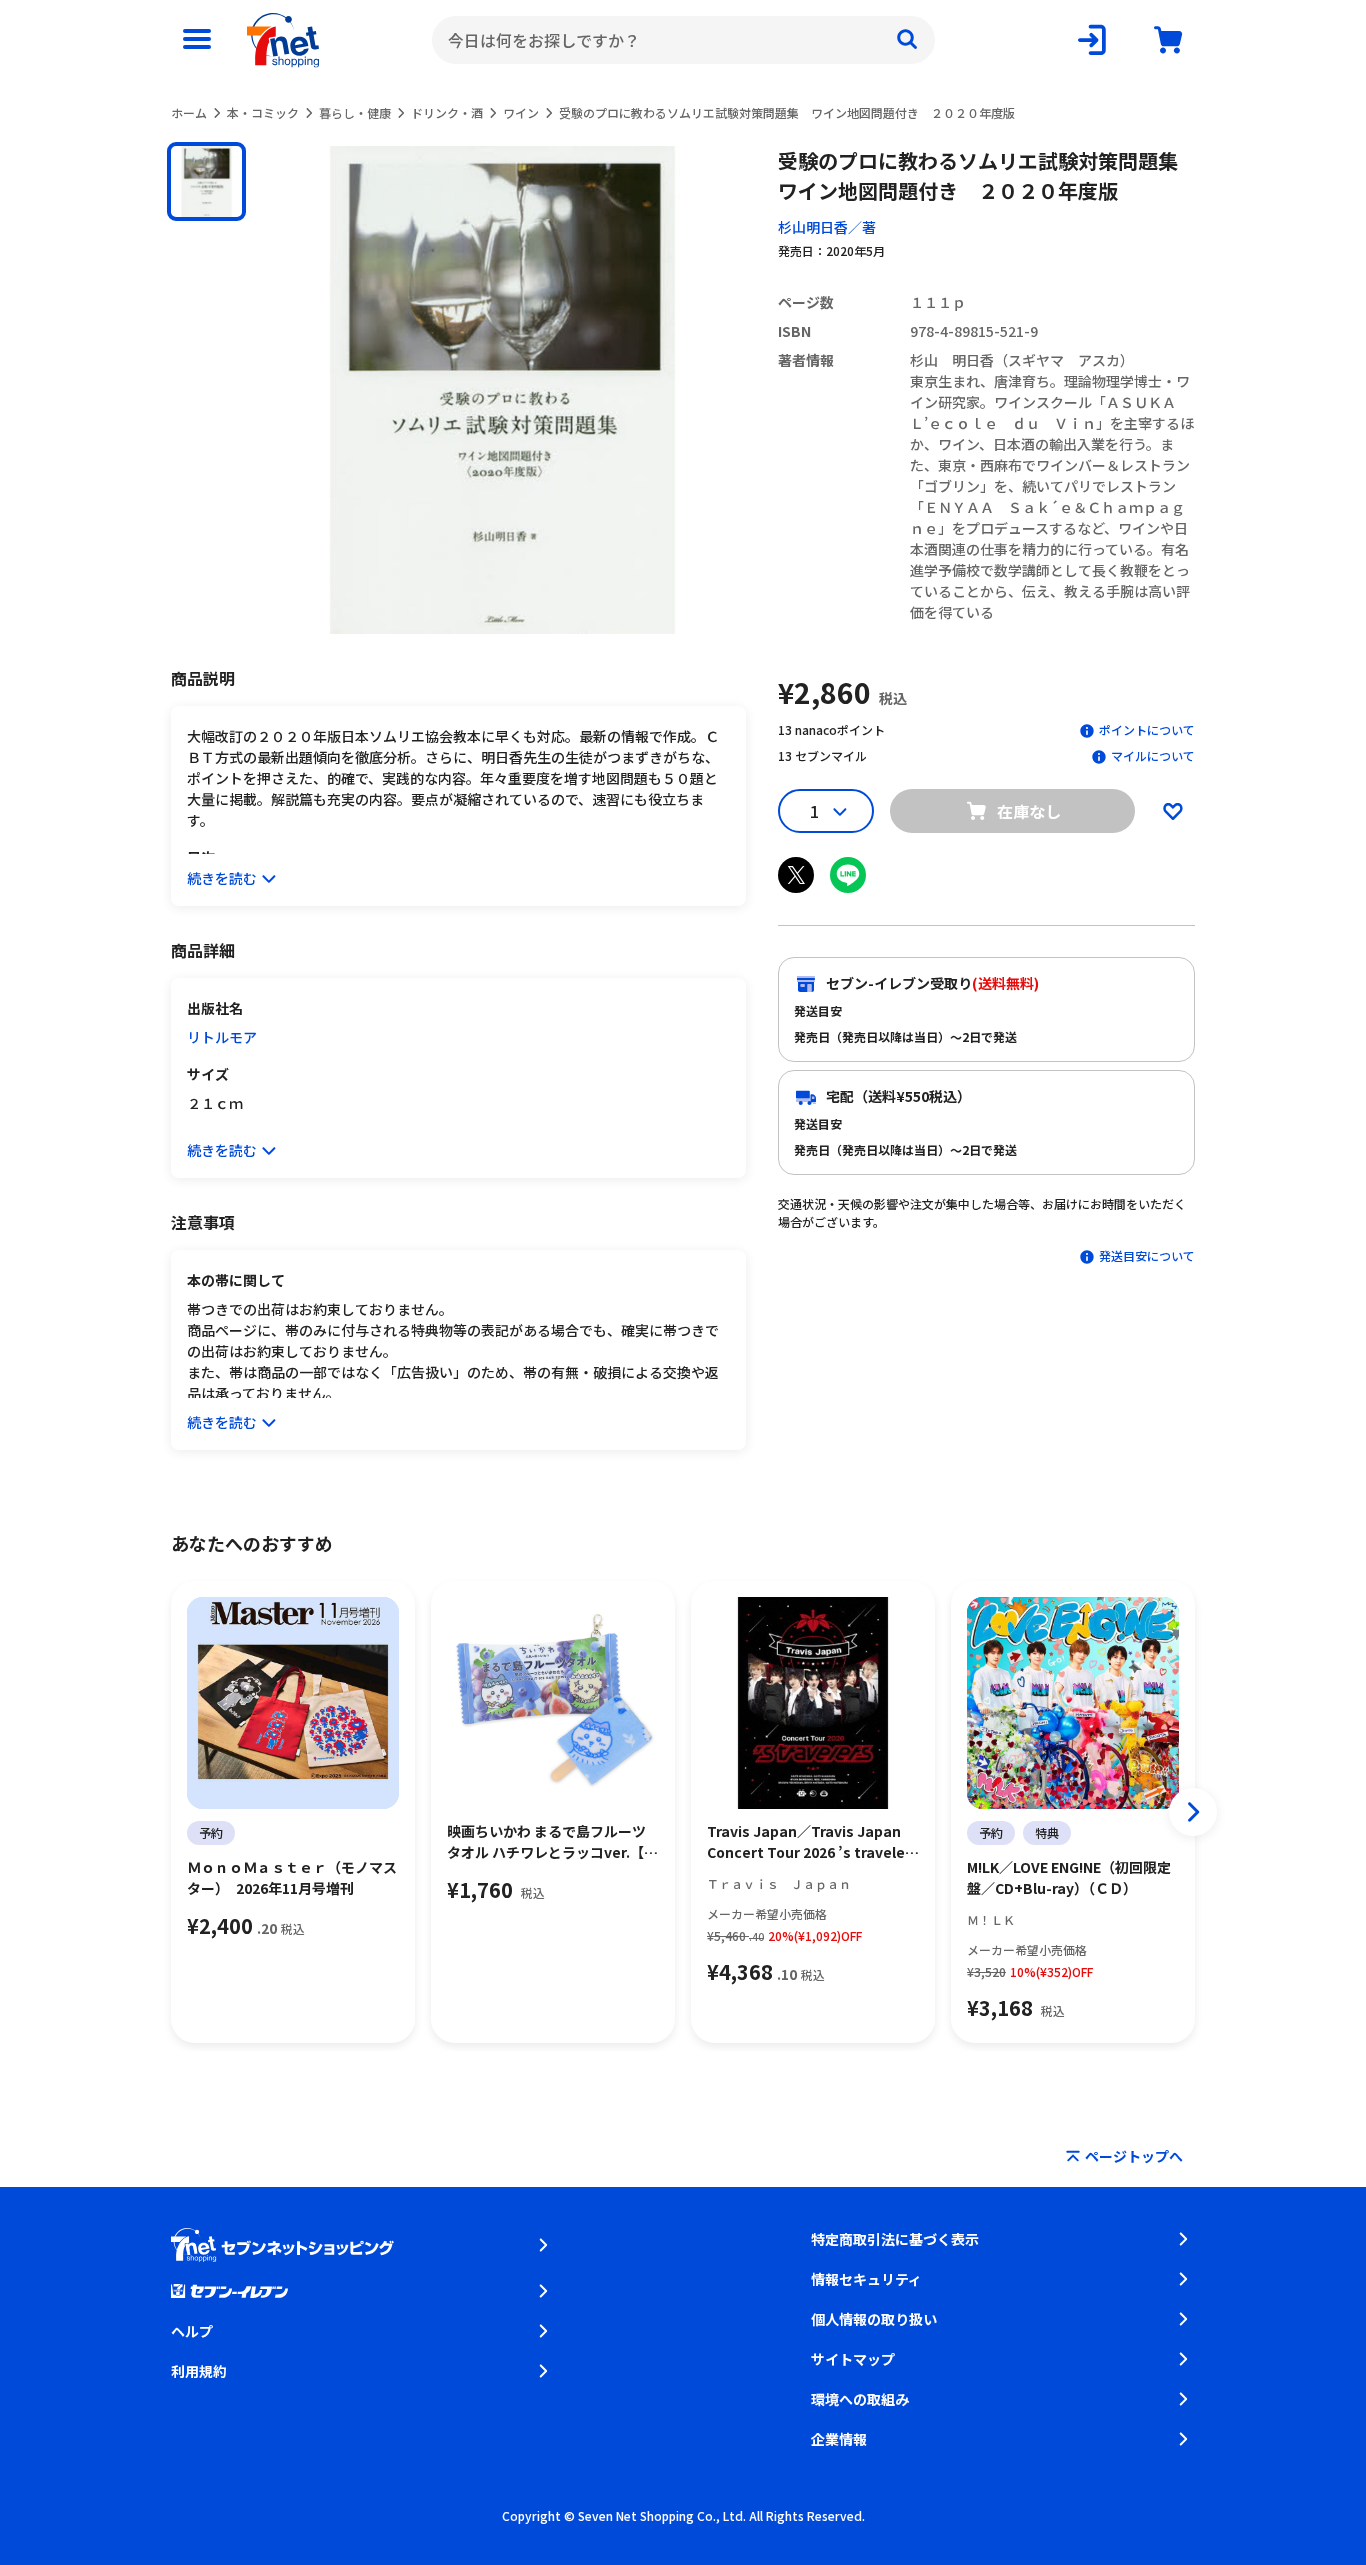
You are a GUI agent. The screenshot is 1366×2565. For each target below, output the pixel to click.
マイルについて (1153, 755)
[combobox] (683, 40)
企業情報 (839, 2439)
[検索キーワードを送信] (907, 40)
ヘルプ (192, 2331)
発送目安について (1147, 1255)
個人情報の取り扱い (874, 2319)
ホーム (189, 112)
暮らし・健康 (355, 112)
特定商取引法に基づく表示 (895, 2239)
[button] (206, 181)
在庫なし (1029, 811)
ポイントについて (1147, 729)
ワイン (521, 112)
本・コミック (263, 112)
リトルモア (222, 1037)
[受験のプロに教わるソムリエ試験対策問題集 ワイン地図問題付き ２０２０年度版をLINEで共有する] (848, 875)
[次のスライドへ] (1193, 1812)
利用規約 (199, 2371)
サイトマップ (853, 2359)
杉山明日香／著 (827, 227)
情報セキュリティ (866, 2279)
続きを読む (222, 878)
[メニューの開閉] (197, 40)
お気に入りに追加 (1173, 811)
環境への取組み (860, 2399)
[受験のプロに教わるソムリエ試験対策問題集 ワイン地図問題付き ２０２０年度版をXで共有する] (796, 875)
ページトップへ (1134, 2156)
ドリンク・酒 (447, 112)
